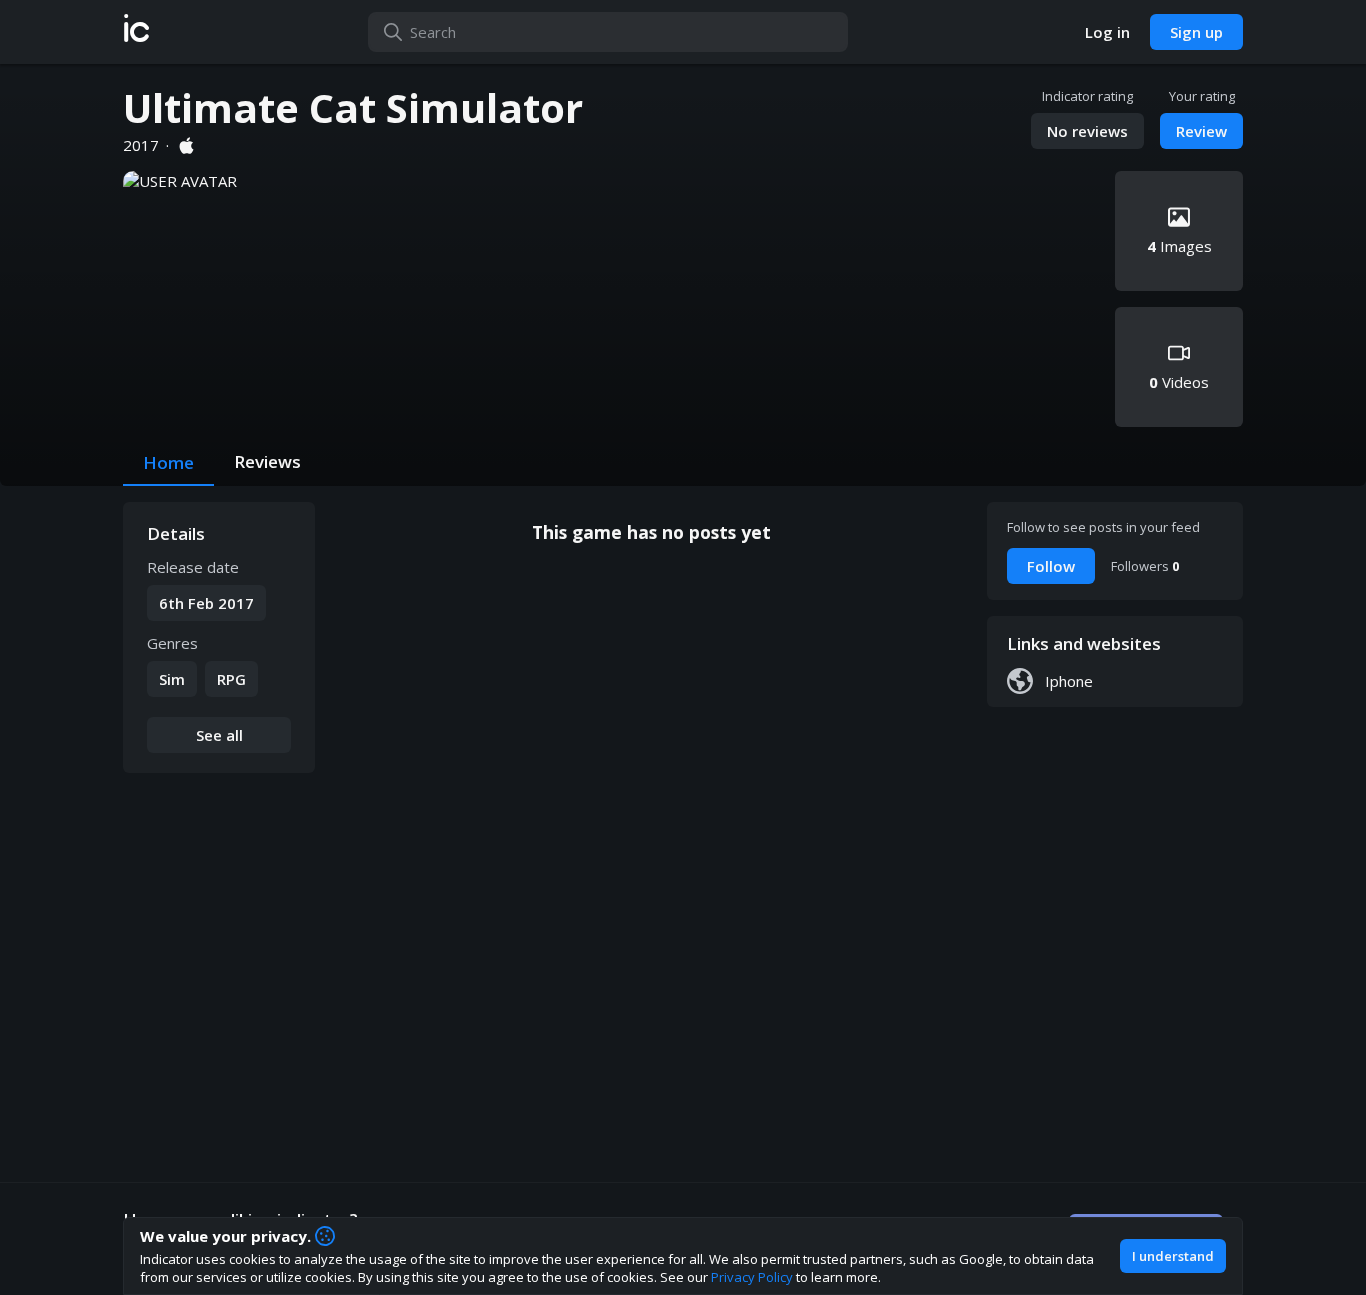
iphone (1069, 681)
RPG (231, 679)
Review (1201, 131)
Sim (172, 679)
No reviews (1087, 131)
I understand (1173, 1256)
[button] (136, 32)
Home (168, 462)
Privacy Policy (752, 1277)
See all (219, 735)
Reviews (267, 461)
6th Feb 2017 (206, 603)
